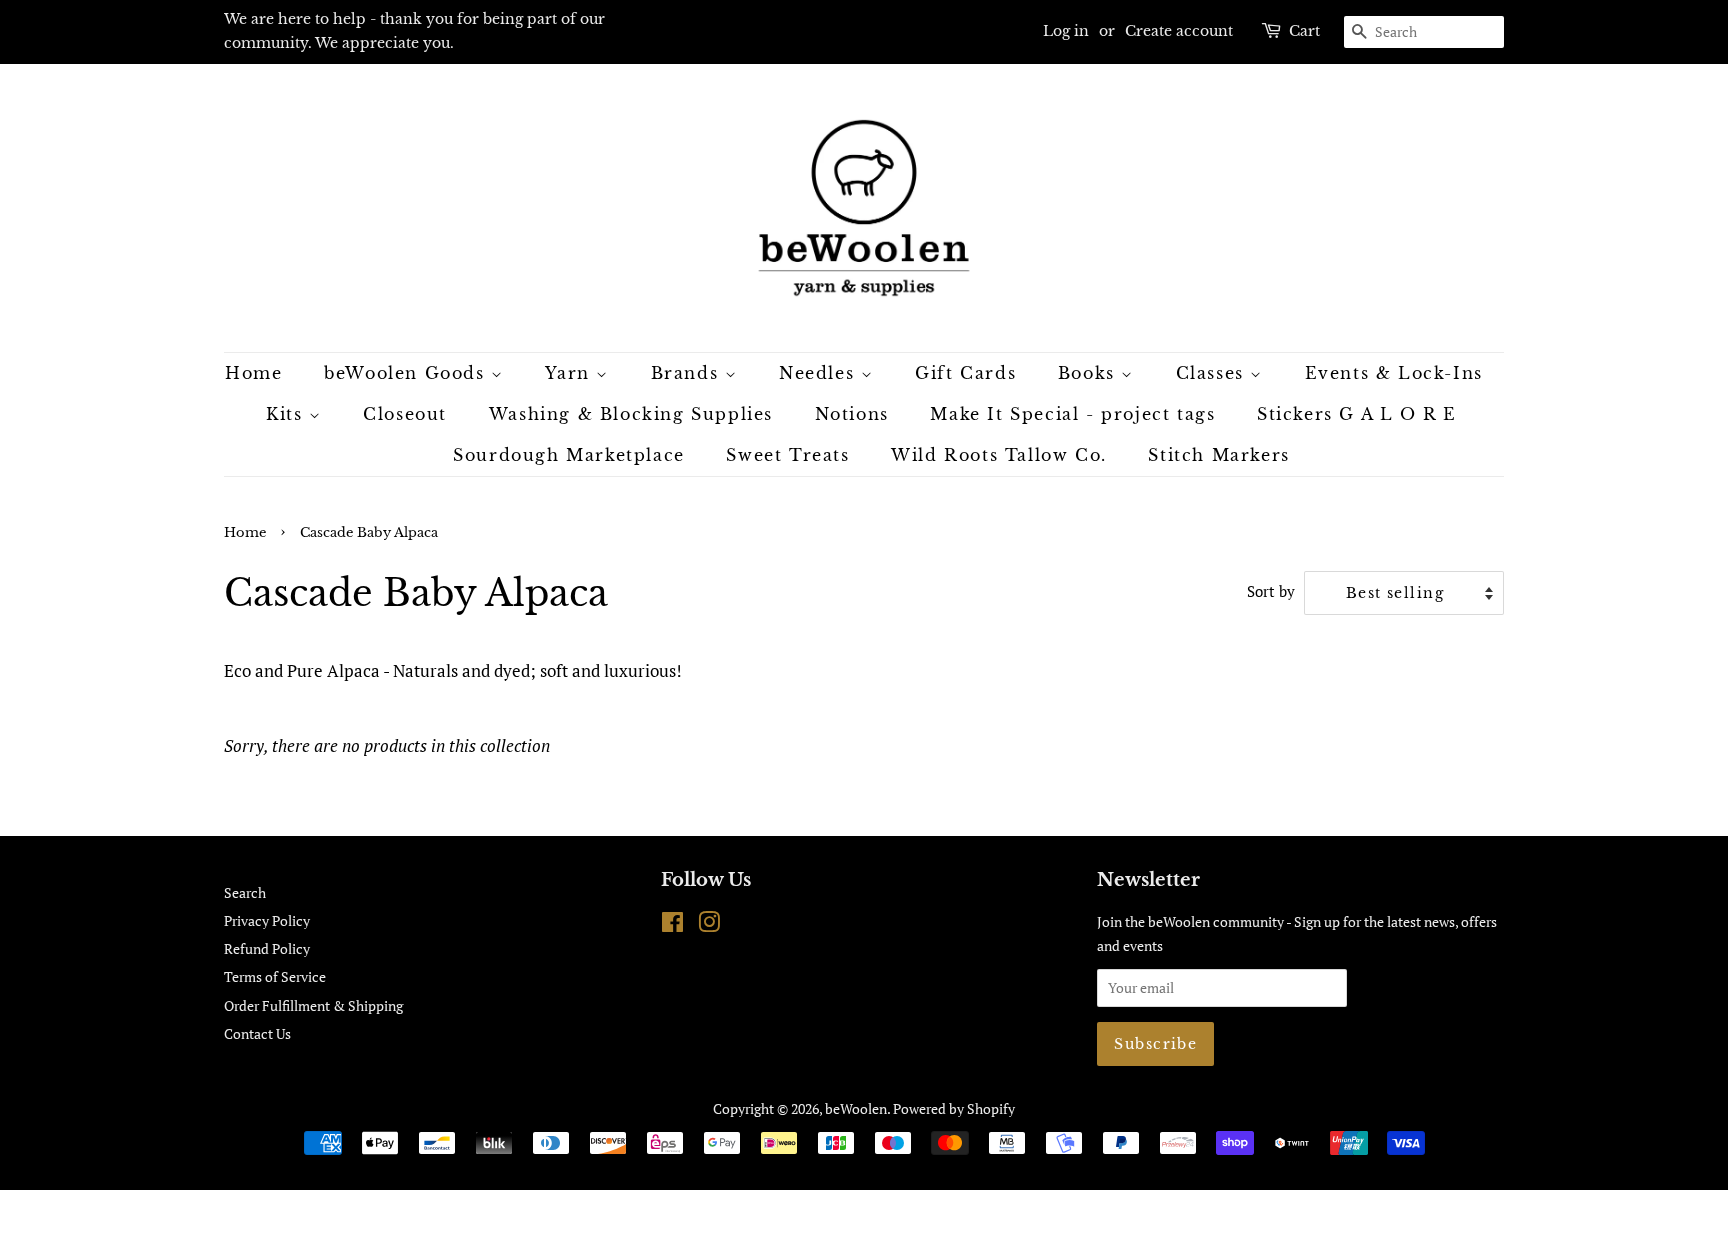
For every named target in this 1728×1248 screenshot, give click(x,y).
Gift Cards (965, 373)
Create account (1179, 31)
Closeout (405, 414)
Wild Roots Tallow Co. (999, 455)
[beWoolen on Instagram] (709, 925)
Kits (287, 414)
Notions (852, 414)
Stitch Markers (1218, 455)
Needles (820, 373)
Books (1090, 373)
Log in (1066, 31)
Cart (1304, 31)
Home (253, 373)
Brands (688, 373)
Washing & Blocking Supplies (631, 414)
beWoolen (856, 1108)
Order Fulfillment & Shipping (313, 1005)
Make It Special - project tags (1072, 414)
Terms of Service (275, 976)
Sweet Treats (787, 455)
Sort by (1271, 591)
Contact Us (257, 1033)
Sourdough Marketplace (569, 455)
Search (245, 892)
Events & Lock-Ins (1394, 373)
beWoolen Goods (407, 373)
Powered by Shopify (954, 1108)
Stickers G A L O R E (1357, 414)
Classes (1213, 373)
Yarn (570, 373)
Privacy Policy (267, 920)
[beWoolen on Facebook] (672, 925)
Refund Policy (267, 948)
